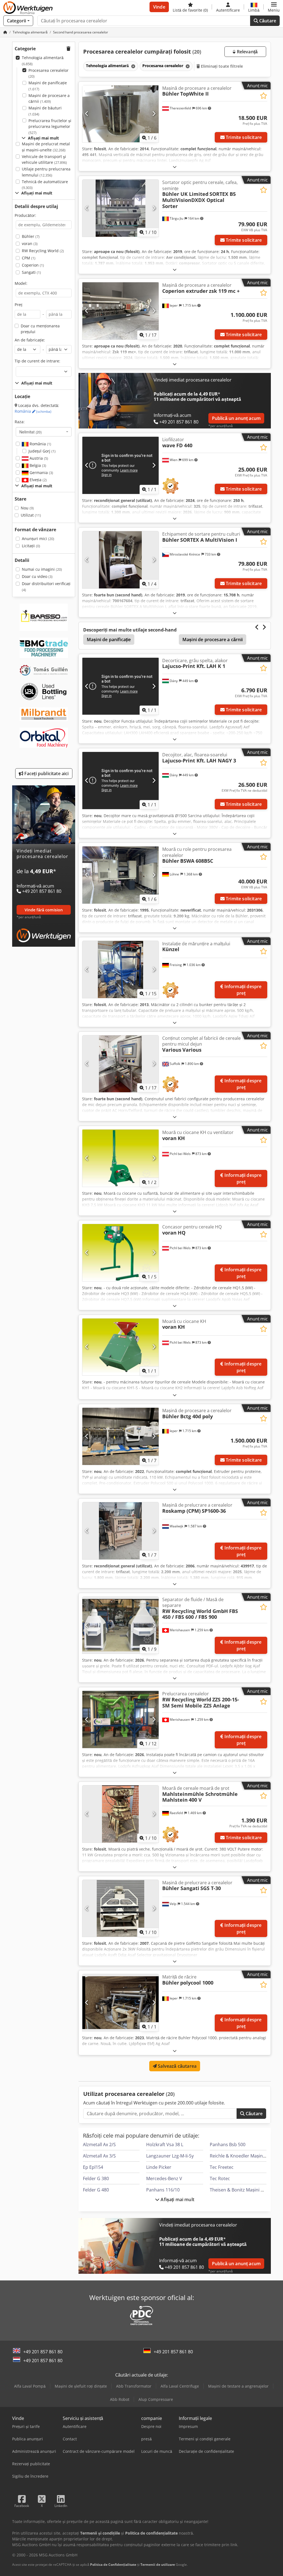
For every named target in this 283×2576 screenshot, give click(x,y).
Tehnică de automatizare (45, 185)
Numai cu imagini (42, 569)
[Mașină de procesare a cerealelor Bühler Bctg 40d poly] (120, 1436)
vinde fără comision (44, 910)
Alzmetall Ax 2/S (99, 2145)
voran (30, 244)
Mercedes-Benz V (164, 2178)
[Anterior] (87, 114)
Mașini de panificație (48, 86)
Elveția (38, 480)
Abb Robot (120, 2399)
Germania (41, 473)
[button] (274, 7)
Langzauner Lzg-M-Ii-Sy (170, 2156)
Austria (38, 458)
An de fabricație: (30, 340)
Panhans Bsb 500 (228, 2145)
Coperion (33, 265)
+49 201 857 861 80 (43, 2352)
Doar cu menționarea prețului (40, 329)
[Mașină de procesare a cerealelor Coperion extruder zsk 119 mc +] (120, 311)
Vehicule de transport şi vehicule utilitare (44, 160)
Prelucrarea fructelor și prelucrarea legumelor (50, 127)
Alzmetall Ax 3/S (99, 2156)
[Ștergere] (133, 66)
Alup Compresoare (156, 2399)
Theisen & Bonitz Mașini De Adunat (246, 2190)
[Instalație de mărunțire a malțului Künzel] (120, 969)
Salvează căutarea (177, 2066)
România (33, 411)
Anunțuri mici (38, 539)
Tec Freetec (222, 2167)
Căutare (267, 21)
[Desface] (175, 167)
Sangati (31, 272)
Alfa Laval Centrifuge (180, 2386)
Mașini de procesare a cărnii (49, 98)
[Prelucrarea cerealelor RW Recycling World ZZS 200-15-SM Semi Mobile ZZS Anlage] (120, 1719)
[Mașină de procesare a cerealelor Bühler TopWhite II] (120, 114)
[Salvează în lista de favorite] (264, 96)
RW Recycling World (43, 251)
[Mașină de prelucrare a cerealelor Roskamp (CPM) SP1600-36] (120, 1531)
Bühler (31, 236)
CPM (29, 258)
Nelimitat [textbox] (31, 432)
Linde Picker (159, 2167)
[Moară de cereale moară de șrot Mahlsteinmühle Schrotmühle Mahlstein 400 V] (120, 1814)
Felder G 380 (96, 2178)
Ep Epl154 (93, 2167)
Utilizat (31, 515)
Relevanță (247, 52)
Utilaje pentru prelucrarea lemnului (46, 172)
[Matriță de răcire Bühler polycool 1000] (120, 2003)
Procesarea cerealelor (49, 73)
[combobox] (44, 432)
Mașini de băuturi (45, 111)
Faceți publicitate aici (46, 773)
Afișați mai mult (177, 2199)
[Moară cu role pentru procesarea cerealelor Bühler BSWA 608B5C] (120, 875)
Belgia (37, 465)
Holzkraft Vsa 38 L (165, 2145)
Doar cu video (37, 576)
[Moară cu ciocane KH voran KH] (120, 1347)
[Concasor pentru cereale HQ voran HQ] (120, 1253)
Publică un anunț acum (236, 418)
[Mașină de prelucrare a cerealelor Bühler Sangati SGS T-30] (120, 1908)
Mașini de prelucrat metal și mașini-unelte (46, 147)
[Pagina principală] (5, 32)
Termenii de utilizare (158, 2565)
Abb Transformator (134, 2386)
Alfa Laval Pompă (30, 2386)
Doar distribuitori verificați (46, 587)
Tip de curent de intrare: (37, 361)
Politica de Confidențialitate (113, 2565)
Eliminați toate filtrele (222, 66)
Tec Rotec (220, 2178)
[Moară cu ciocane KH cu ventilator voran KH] (120, 1158)
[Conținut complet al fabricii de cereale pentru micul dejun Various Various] (120, 1064)
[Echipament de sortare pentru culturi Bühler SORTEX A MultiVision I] (120, 560)
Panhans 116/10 (163, 2190)
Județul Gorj (42, 451)
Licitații (31, 546)
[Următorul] (154, 114)
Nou (27, 508)
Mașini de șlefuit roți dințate (81, 2386)
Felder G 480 (96, 2190)
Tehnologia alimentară (43, 61)
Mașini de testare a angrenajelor (238, 2386)
